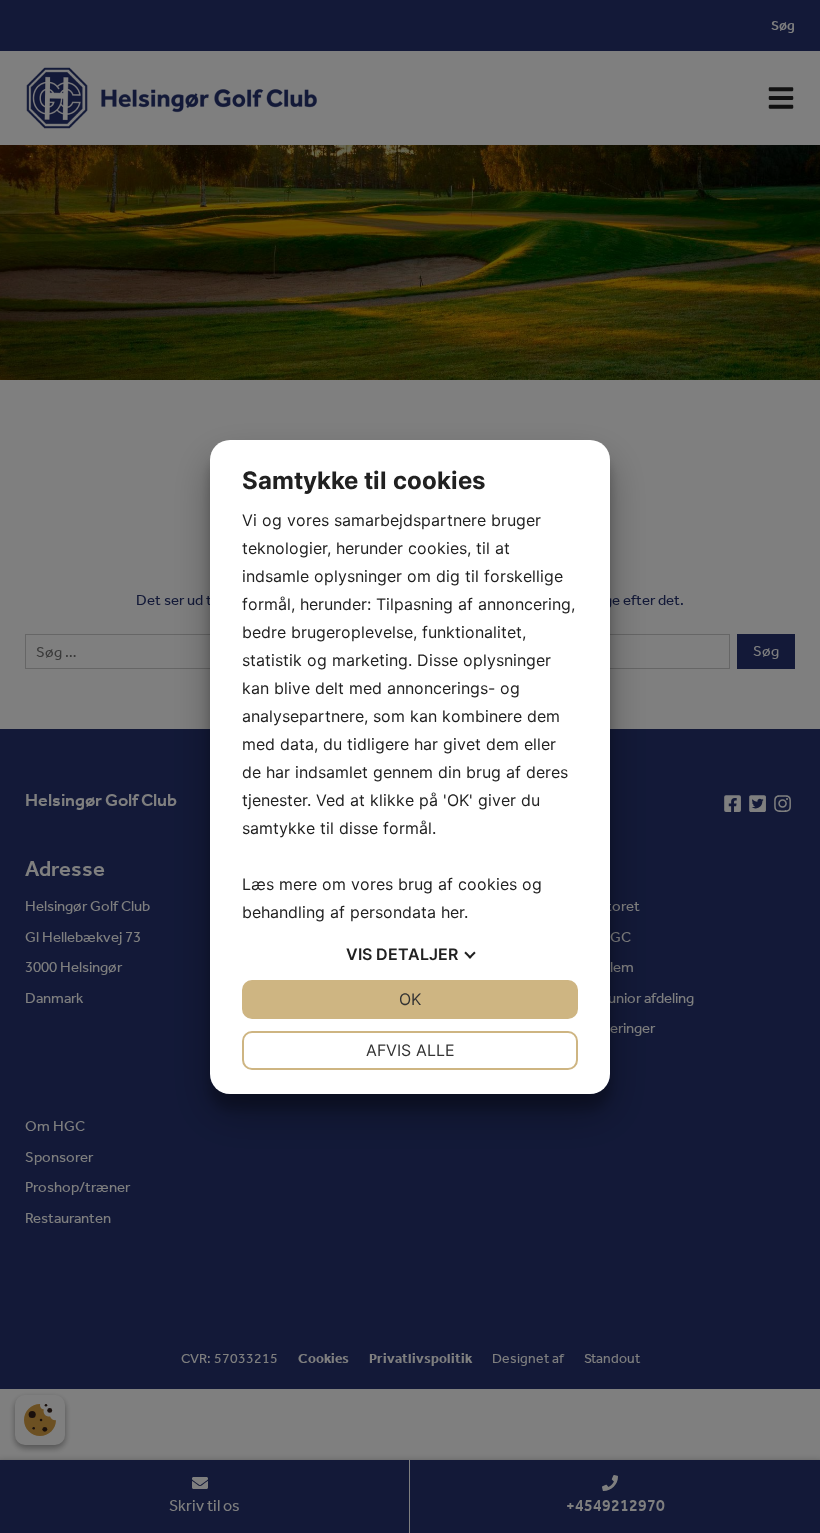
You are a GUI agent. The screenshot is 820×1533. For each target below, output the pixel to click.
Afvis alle (410, 1050)
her (452, 912)
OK (410, 999)
